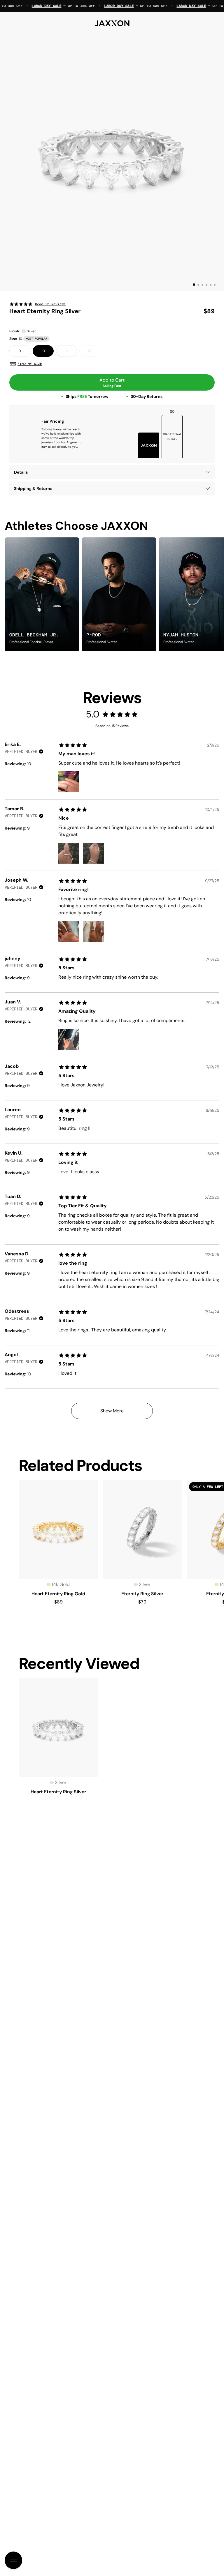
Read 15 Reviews (50, 304)
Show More (112, 1411)
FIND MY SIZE (30, 364)
